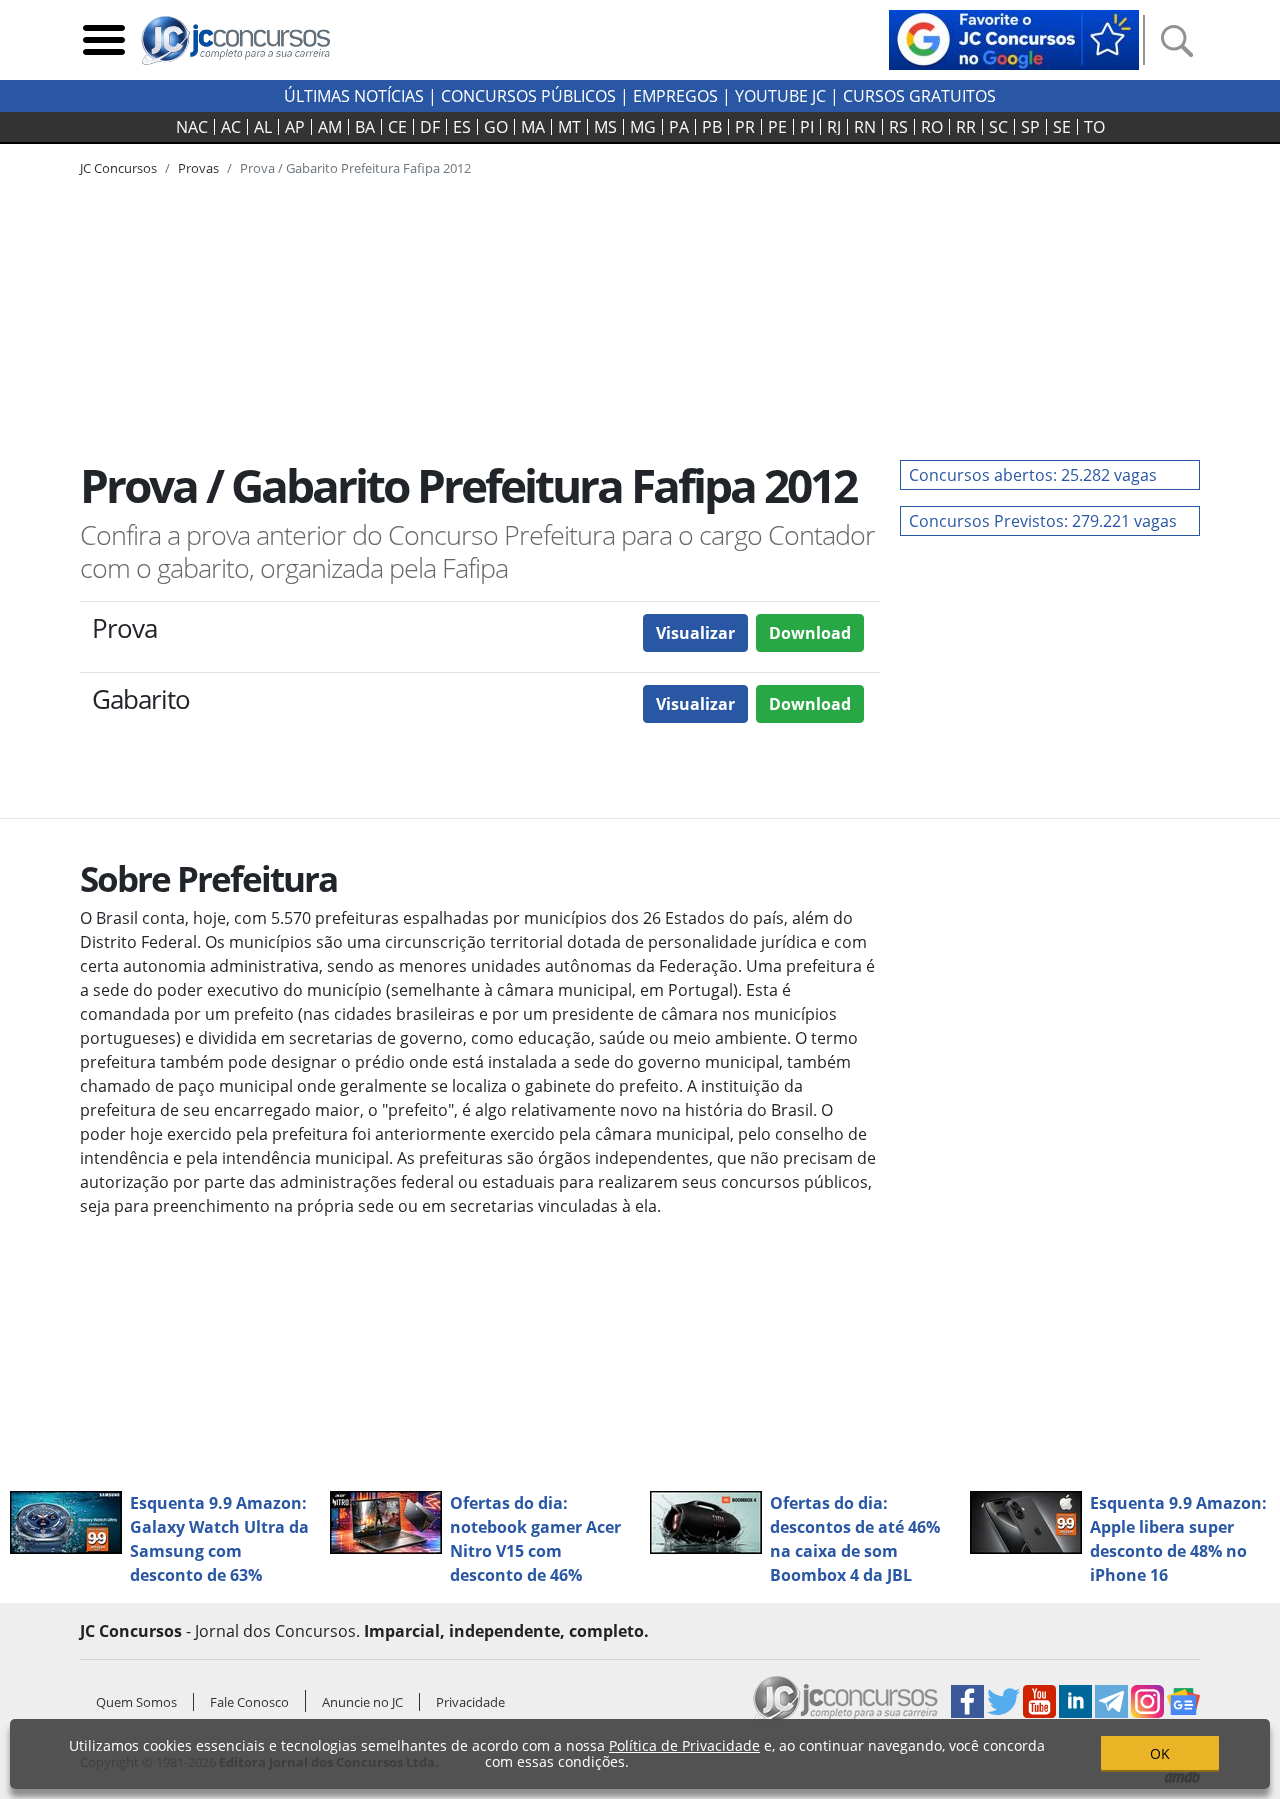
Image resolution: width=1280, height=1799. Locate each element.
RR (966, 127)
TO (1094, 127)
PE (777, 127)
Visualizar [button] (695, 633)
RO (932, 127)
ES (462, 127)
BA (365, 127)
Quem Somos (136, 1702)
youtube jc (780, 96)
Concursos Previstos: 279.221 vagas (1043, 521)
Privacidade (470, 1702)
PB (712, 127)
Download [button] (810, 633)
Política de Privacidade (684, 1745)
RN (865, 127)
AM (330, 127)
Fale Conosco (249, 1702)
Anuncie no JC (362, 1702)
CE (397, 127)
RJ (834, 127)
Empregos (675, 96)
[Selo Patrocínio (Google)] (1014, 38)
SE (1062, 127)
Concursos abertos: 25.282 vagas (1033, 475)
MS (605, 127)
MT (569, 127)
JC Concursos (118, 168)
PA (679, 127)
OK (1160, 1753)
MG (643, 127)
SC (998, 127)
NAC (192, 127)
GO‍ (496, 127)
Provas (198, 168)
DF (430, 127)
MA (533, 127)
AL (263, 127)
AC (231, 127)
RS (898, 127)
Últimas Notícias (354, 96)
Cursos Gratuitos (919, 96)
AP (295, 127)
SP (1030, 127)
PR (745, 127)
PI (807, 127)
